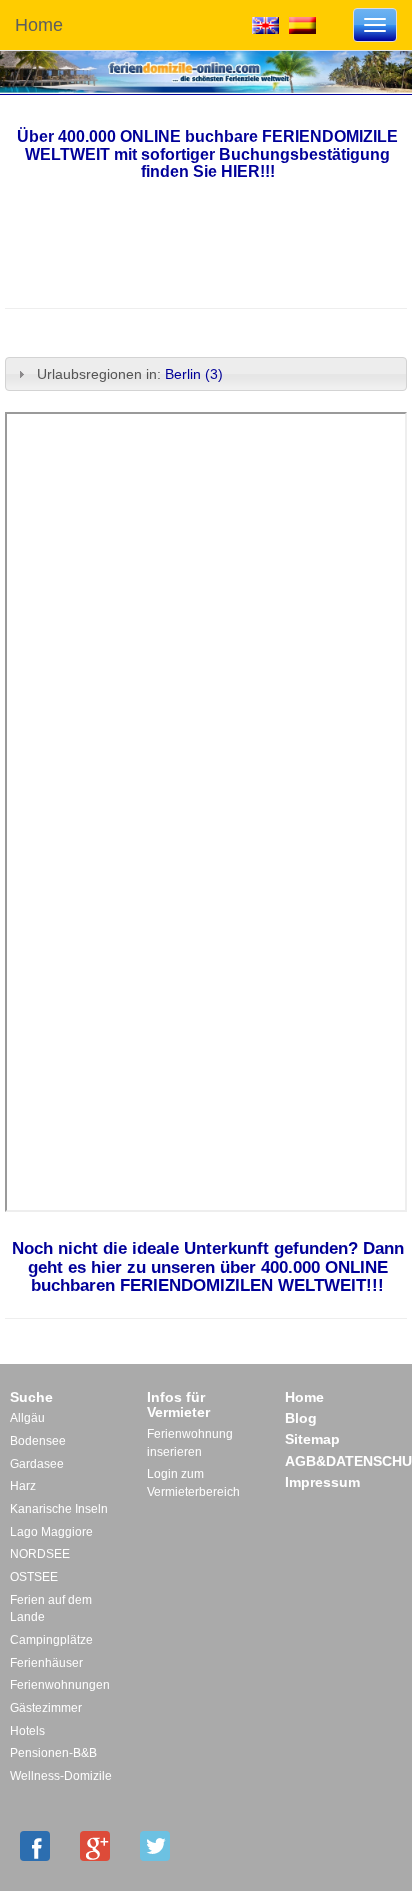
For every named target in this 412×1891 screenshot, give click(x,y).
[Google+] (95, 1846)
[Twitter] (155, 1846)
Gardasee (37, 1464)
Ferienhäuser (46, 1663)
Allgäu (27, 1418)
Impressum (322, 1482)
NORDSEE (40, 1554)
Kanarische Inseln (59, 1509)
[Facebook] (35, 1846)
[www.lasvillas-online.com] (302, 24)
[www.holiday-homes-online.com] (265, 24)
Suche (31, 1397)
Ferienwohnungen (60, 1685)
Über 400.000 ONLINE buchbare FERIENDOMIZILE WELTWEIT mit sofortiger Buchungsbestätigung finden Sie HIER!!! (207, 154)
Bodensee (38, 1441)
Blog (301, 1418)
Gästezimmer (46, 1708)
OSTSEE (34, 1577)
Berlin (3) (194, 374)
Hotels (27, 1731)
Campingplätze (51, 1640)
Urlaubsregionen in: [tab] (130, 374)
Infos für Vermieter (178, 1405)
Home (39, 25)
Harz (23, 1486)
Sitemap (312, 1439)
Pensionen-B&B (53, 1753)
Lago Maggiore (51, 1532)
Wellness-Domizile (61, 1776)
